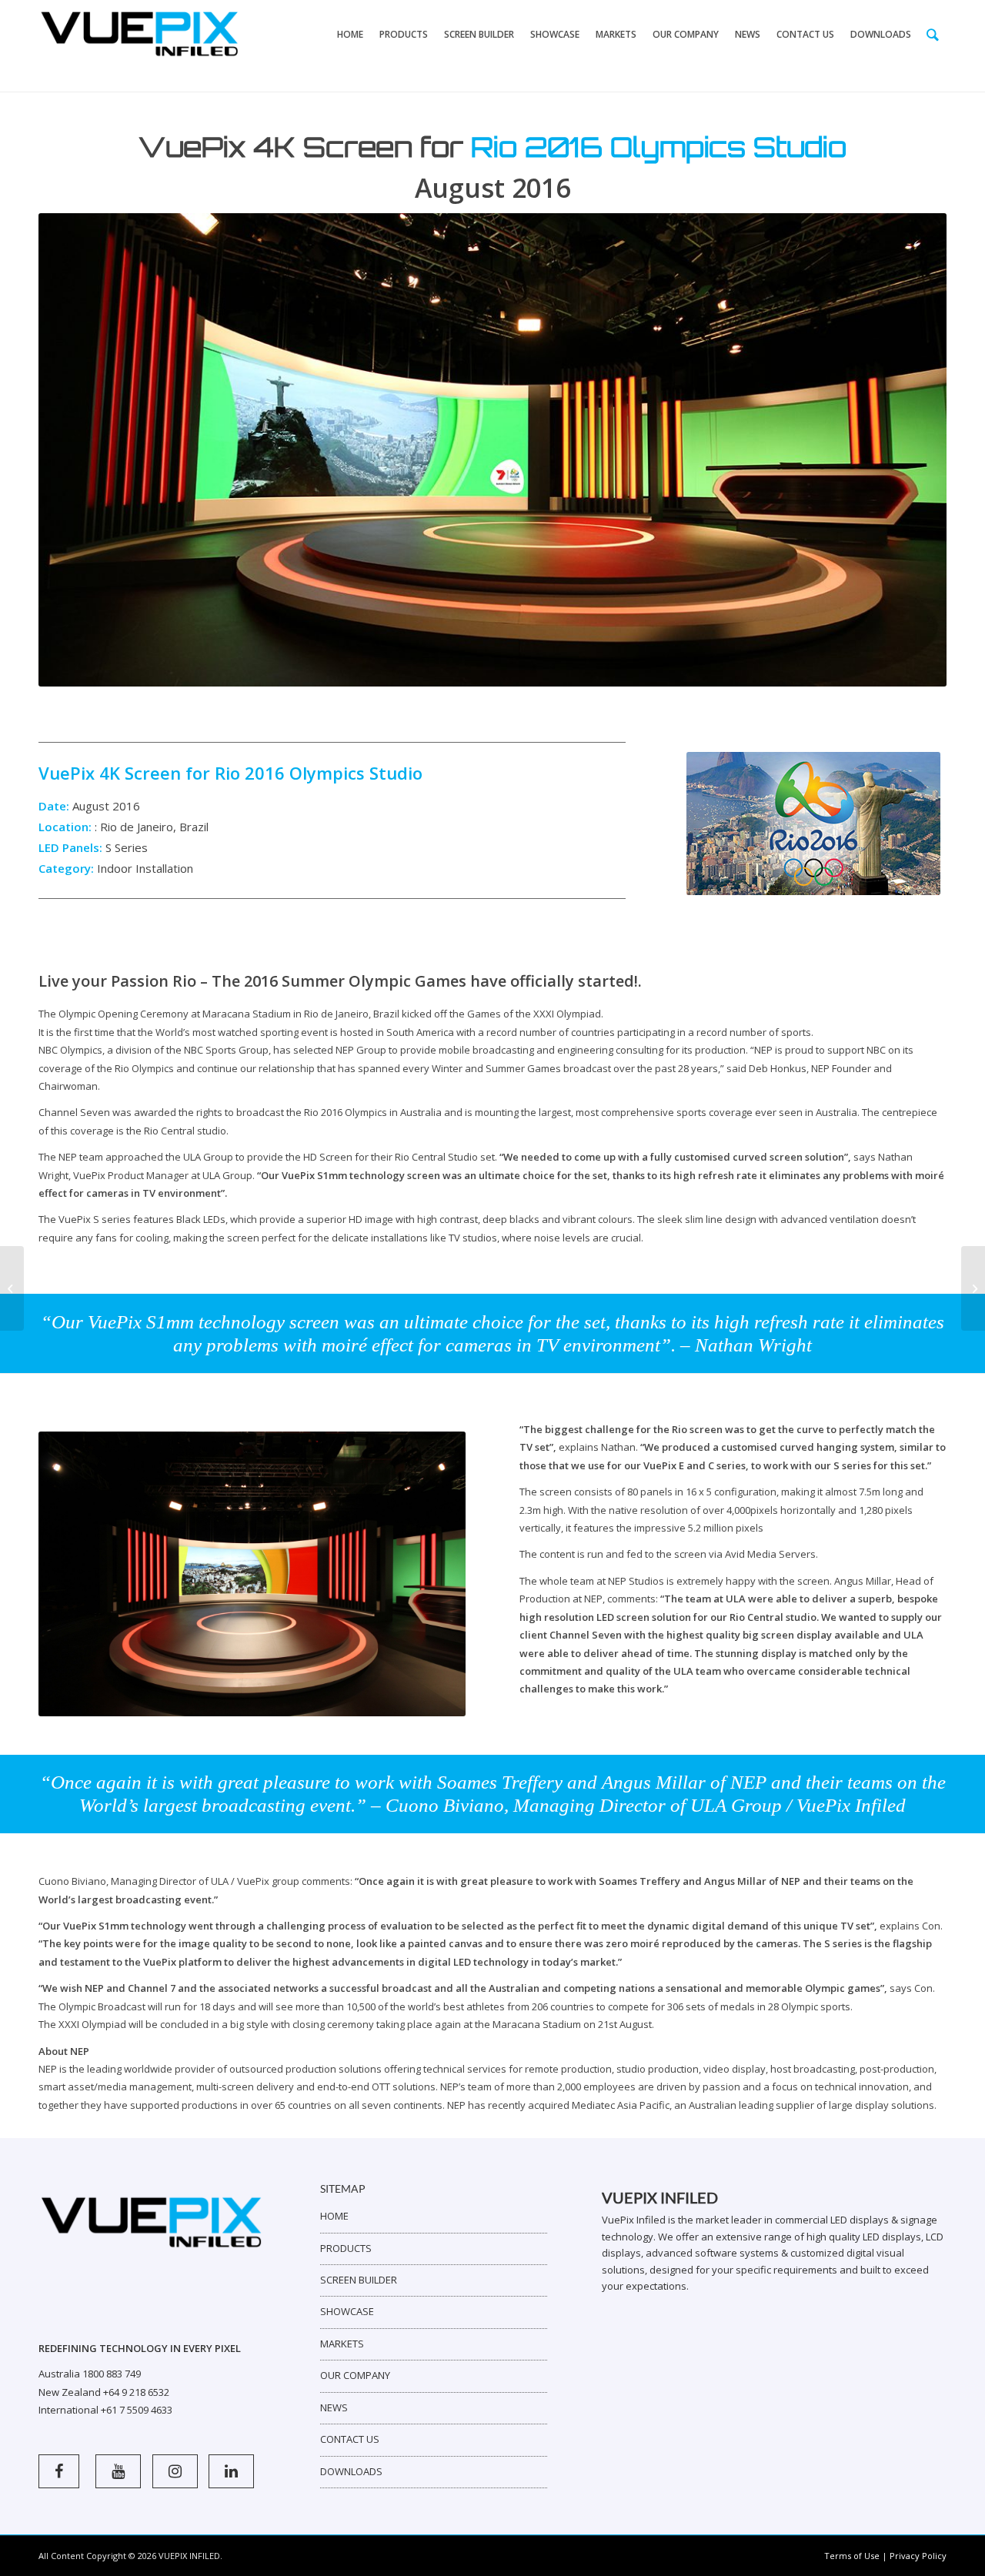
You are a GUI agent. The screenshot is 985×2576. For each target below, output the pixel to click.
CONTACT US (350, 2439)
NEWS (334, 2407)
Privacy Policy (918, 2556)
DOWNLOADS (351, 2471)
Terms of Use (852, 2556)
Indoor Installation (145, 868)
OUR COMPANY (355, 2375)
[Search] (933, 35)
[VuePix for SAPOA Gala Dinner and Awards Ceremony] (12, 1288)
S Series (127, 847)
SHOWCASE (347, 2311)
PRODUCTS (346, 2248)
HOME (334, 2216)
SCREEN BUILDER (359, 2280)
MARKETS (342, 2344)
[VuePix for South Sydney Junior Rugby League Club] (973, 1288)
